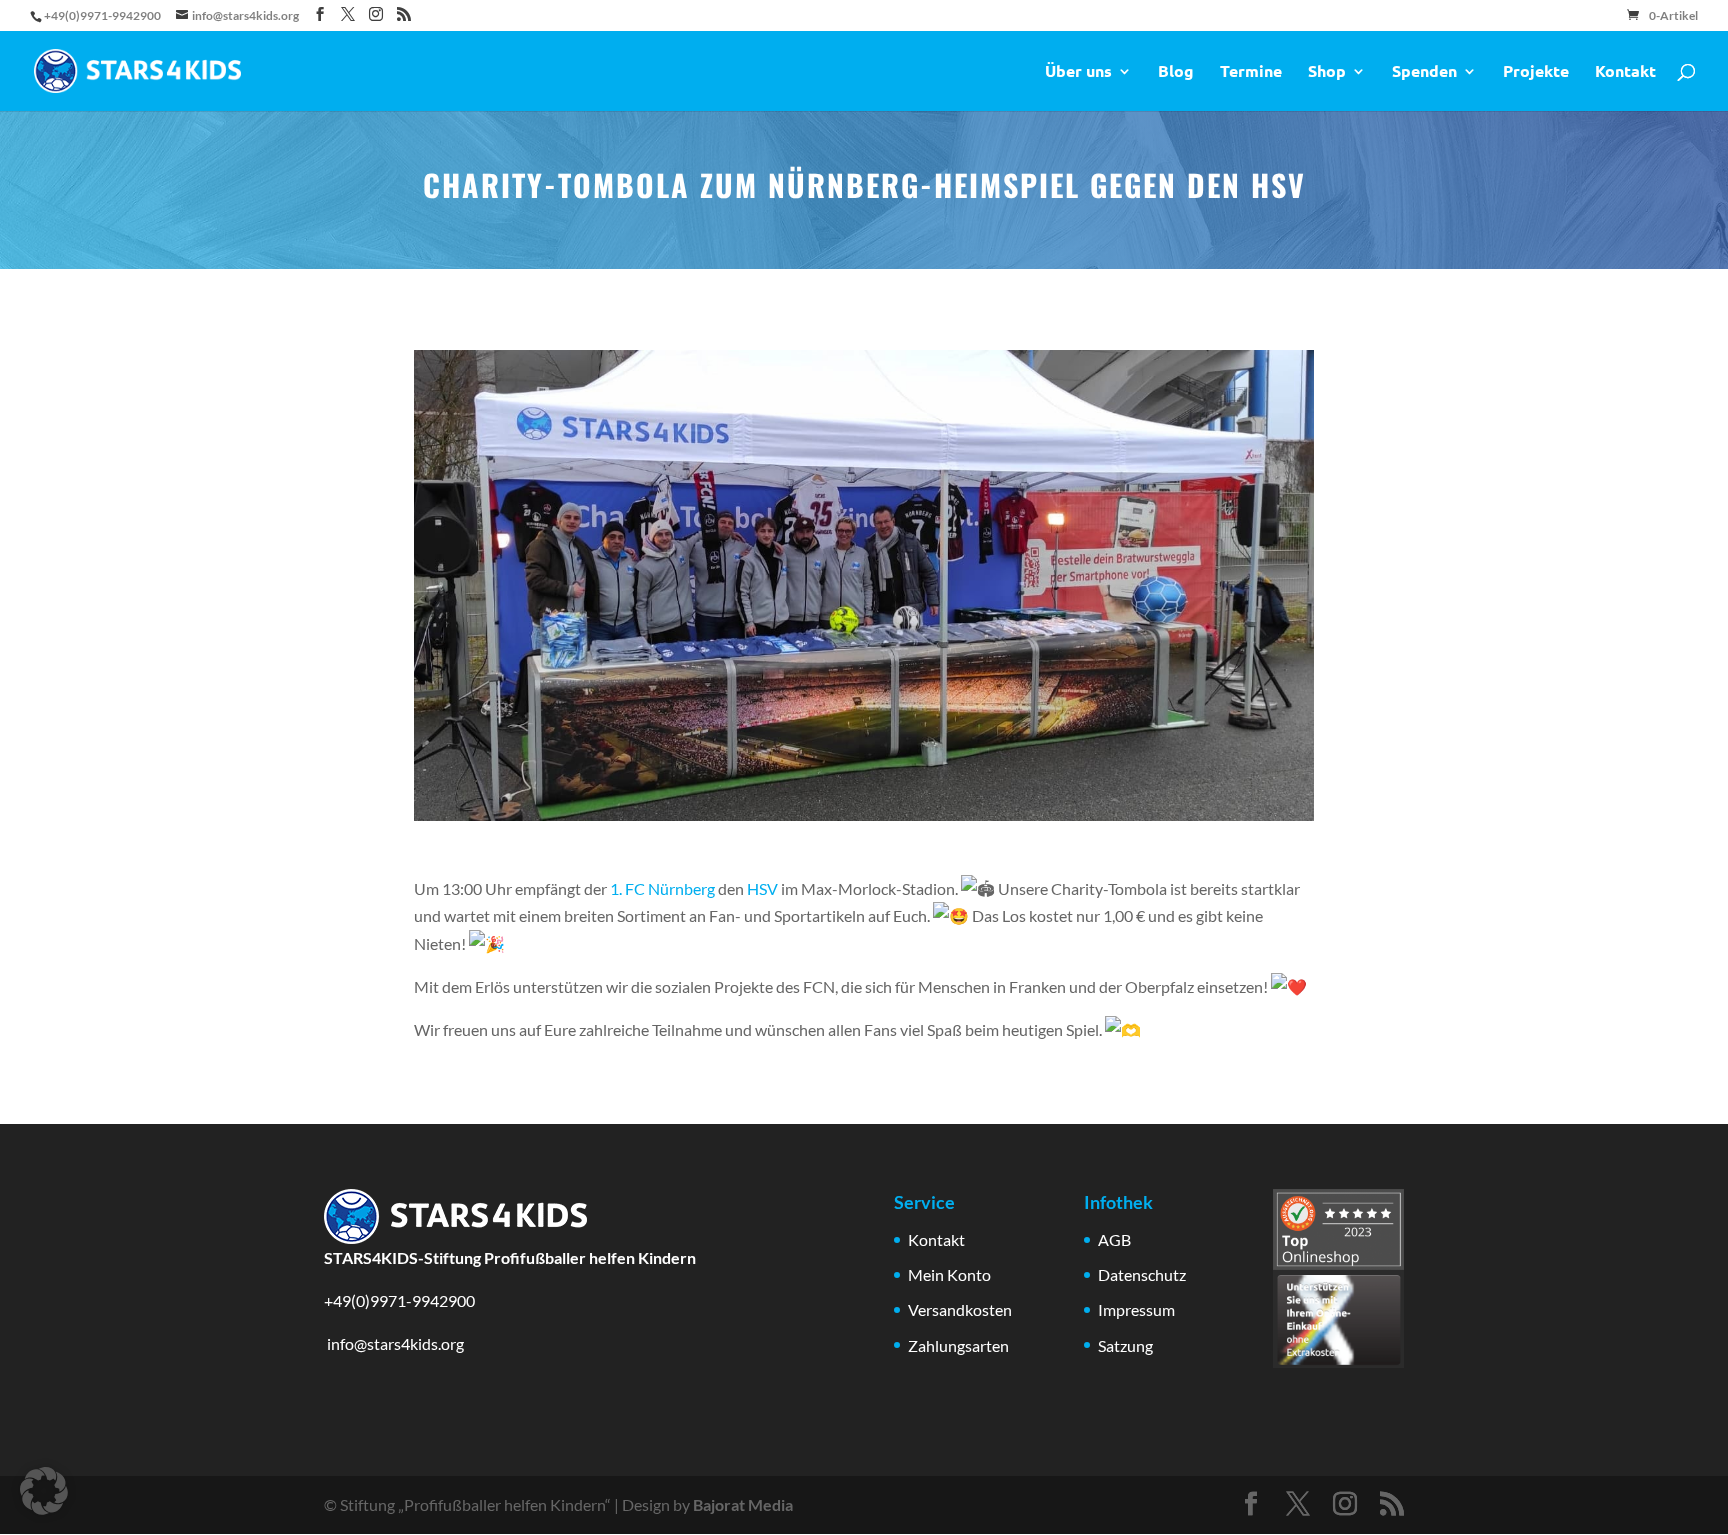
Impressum (1136, 1309)
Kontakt (1625, 72)
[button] (44, 1491)
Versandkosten (960, 1309)
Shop (1327, 72)
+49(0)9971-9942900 (399, 1300)
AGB (1114, 1239)
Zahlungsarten (958, 1345)
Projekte (1536, 72)
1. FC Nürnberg (662, 888)
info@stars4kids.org (394, 1343)
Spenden (1424, 72)
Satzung (1125, 1345)
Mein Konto (949, 1274)
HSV (762, 888)
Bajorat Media (743, 1504)
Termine (1251, 72)
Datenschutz (1142, 1274)
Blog (1176, 72)
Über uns (1078, 72)
